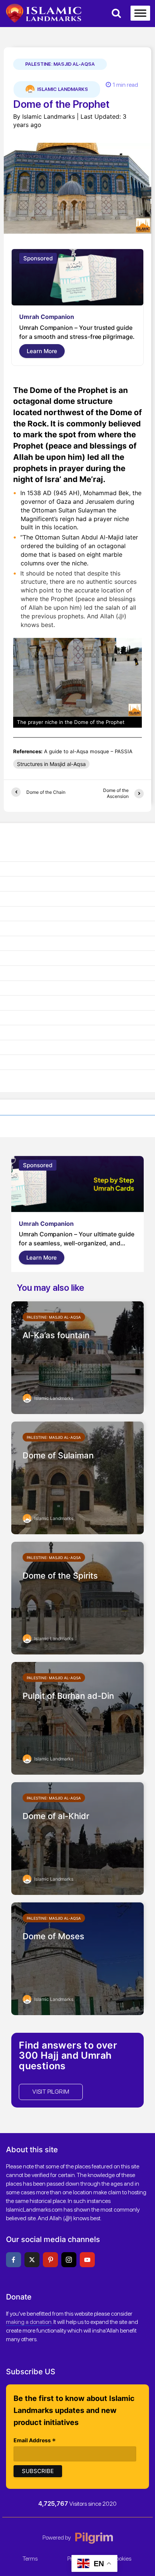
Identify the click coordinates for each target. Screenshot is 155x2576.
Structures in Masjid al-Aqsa (51, 764)
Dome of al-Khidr (56, 1816)
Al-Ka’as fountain (56, 1335)
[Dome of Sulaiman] (77, 1478)
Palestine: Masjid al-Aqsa (60, 64)
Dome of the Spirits (60, 1576)
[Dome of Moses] (77, 1958)
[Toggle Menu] (140, 13)
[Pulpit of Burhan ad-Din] (77, 1718)
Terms (30, 2559)
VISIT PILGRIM (51, 2092)
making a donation (29, 2322)
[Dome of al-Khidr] (77, 1838)
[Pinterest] (50, 2260)
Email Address (35, 2441)
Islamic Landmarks (62, 89)
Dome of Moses (53, 1936)
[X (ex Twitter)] (32, 2260)
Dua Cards (35, 317)
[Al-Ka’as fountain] (77, 1357)
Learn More (42, 351)
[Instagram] (69, 2260)
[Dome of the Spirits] (77, 1598)
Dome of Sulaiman (58, 1455)
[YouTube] (87, 2260)
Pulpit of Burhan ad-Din (68, 1696)
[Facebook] (14, 2260)
